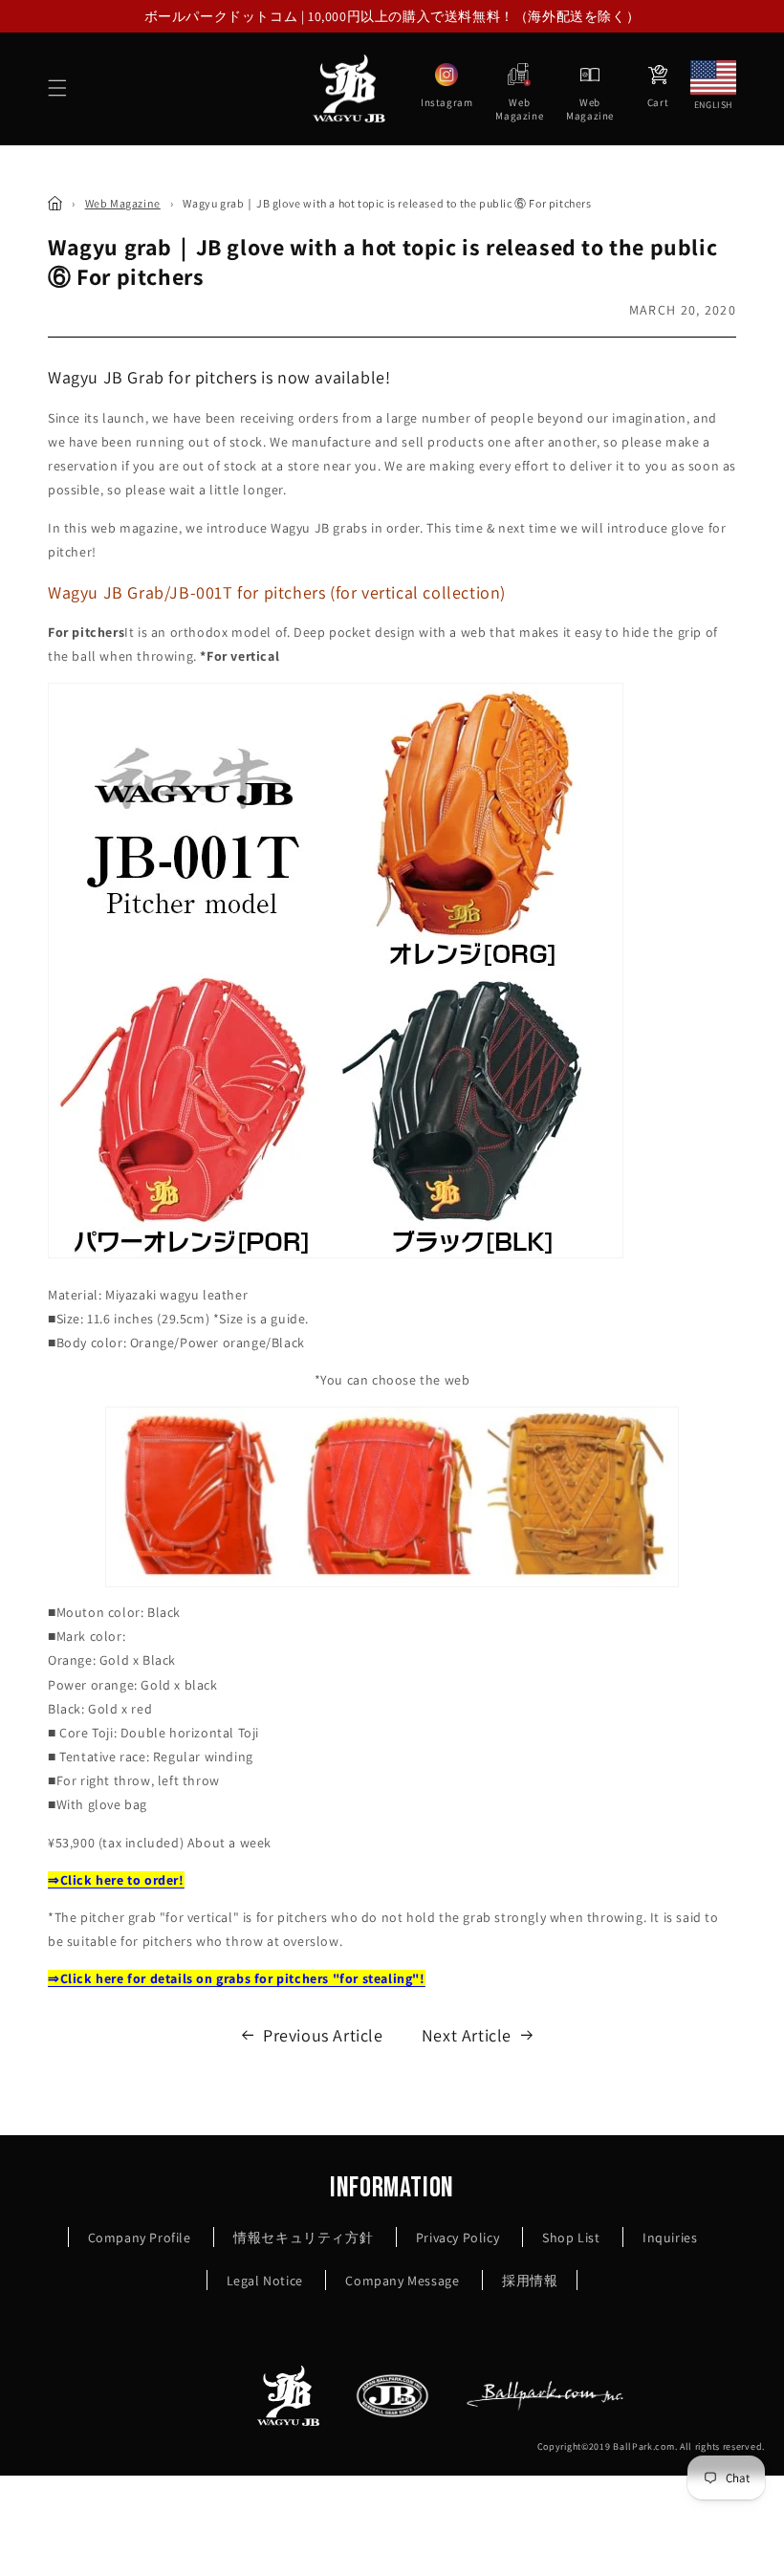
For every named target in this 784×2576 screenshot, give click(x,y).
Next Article (467, 2035)
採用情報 (530, 2281)
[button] (57, 88)
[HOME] (55, 203)
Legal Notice (265, 2281)
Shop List (571, 2238)
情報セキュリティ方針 (303, 2238)
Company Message (402, 2281)
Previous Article (323, 2035)
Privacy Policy (457, 2238)
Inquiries (670, 2238)
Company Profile (140, 2238)
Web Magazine (123, 203)
